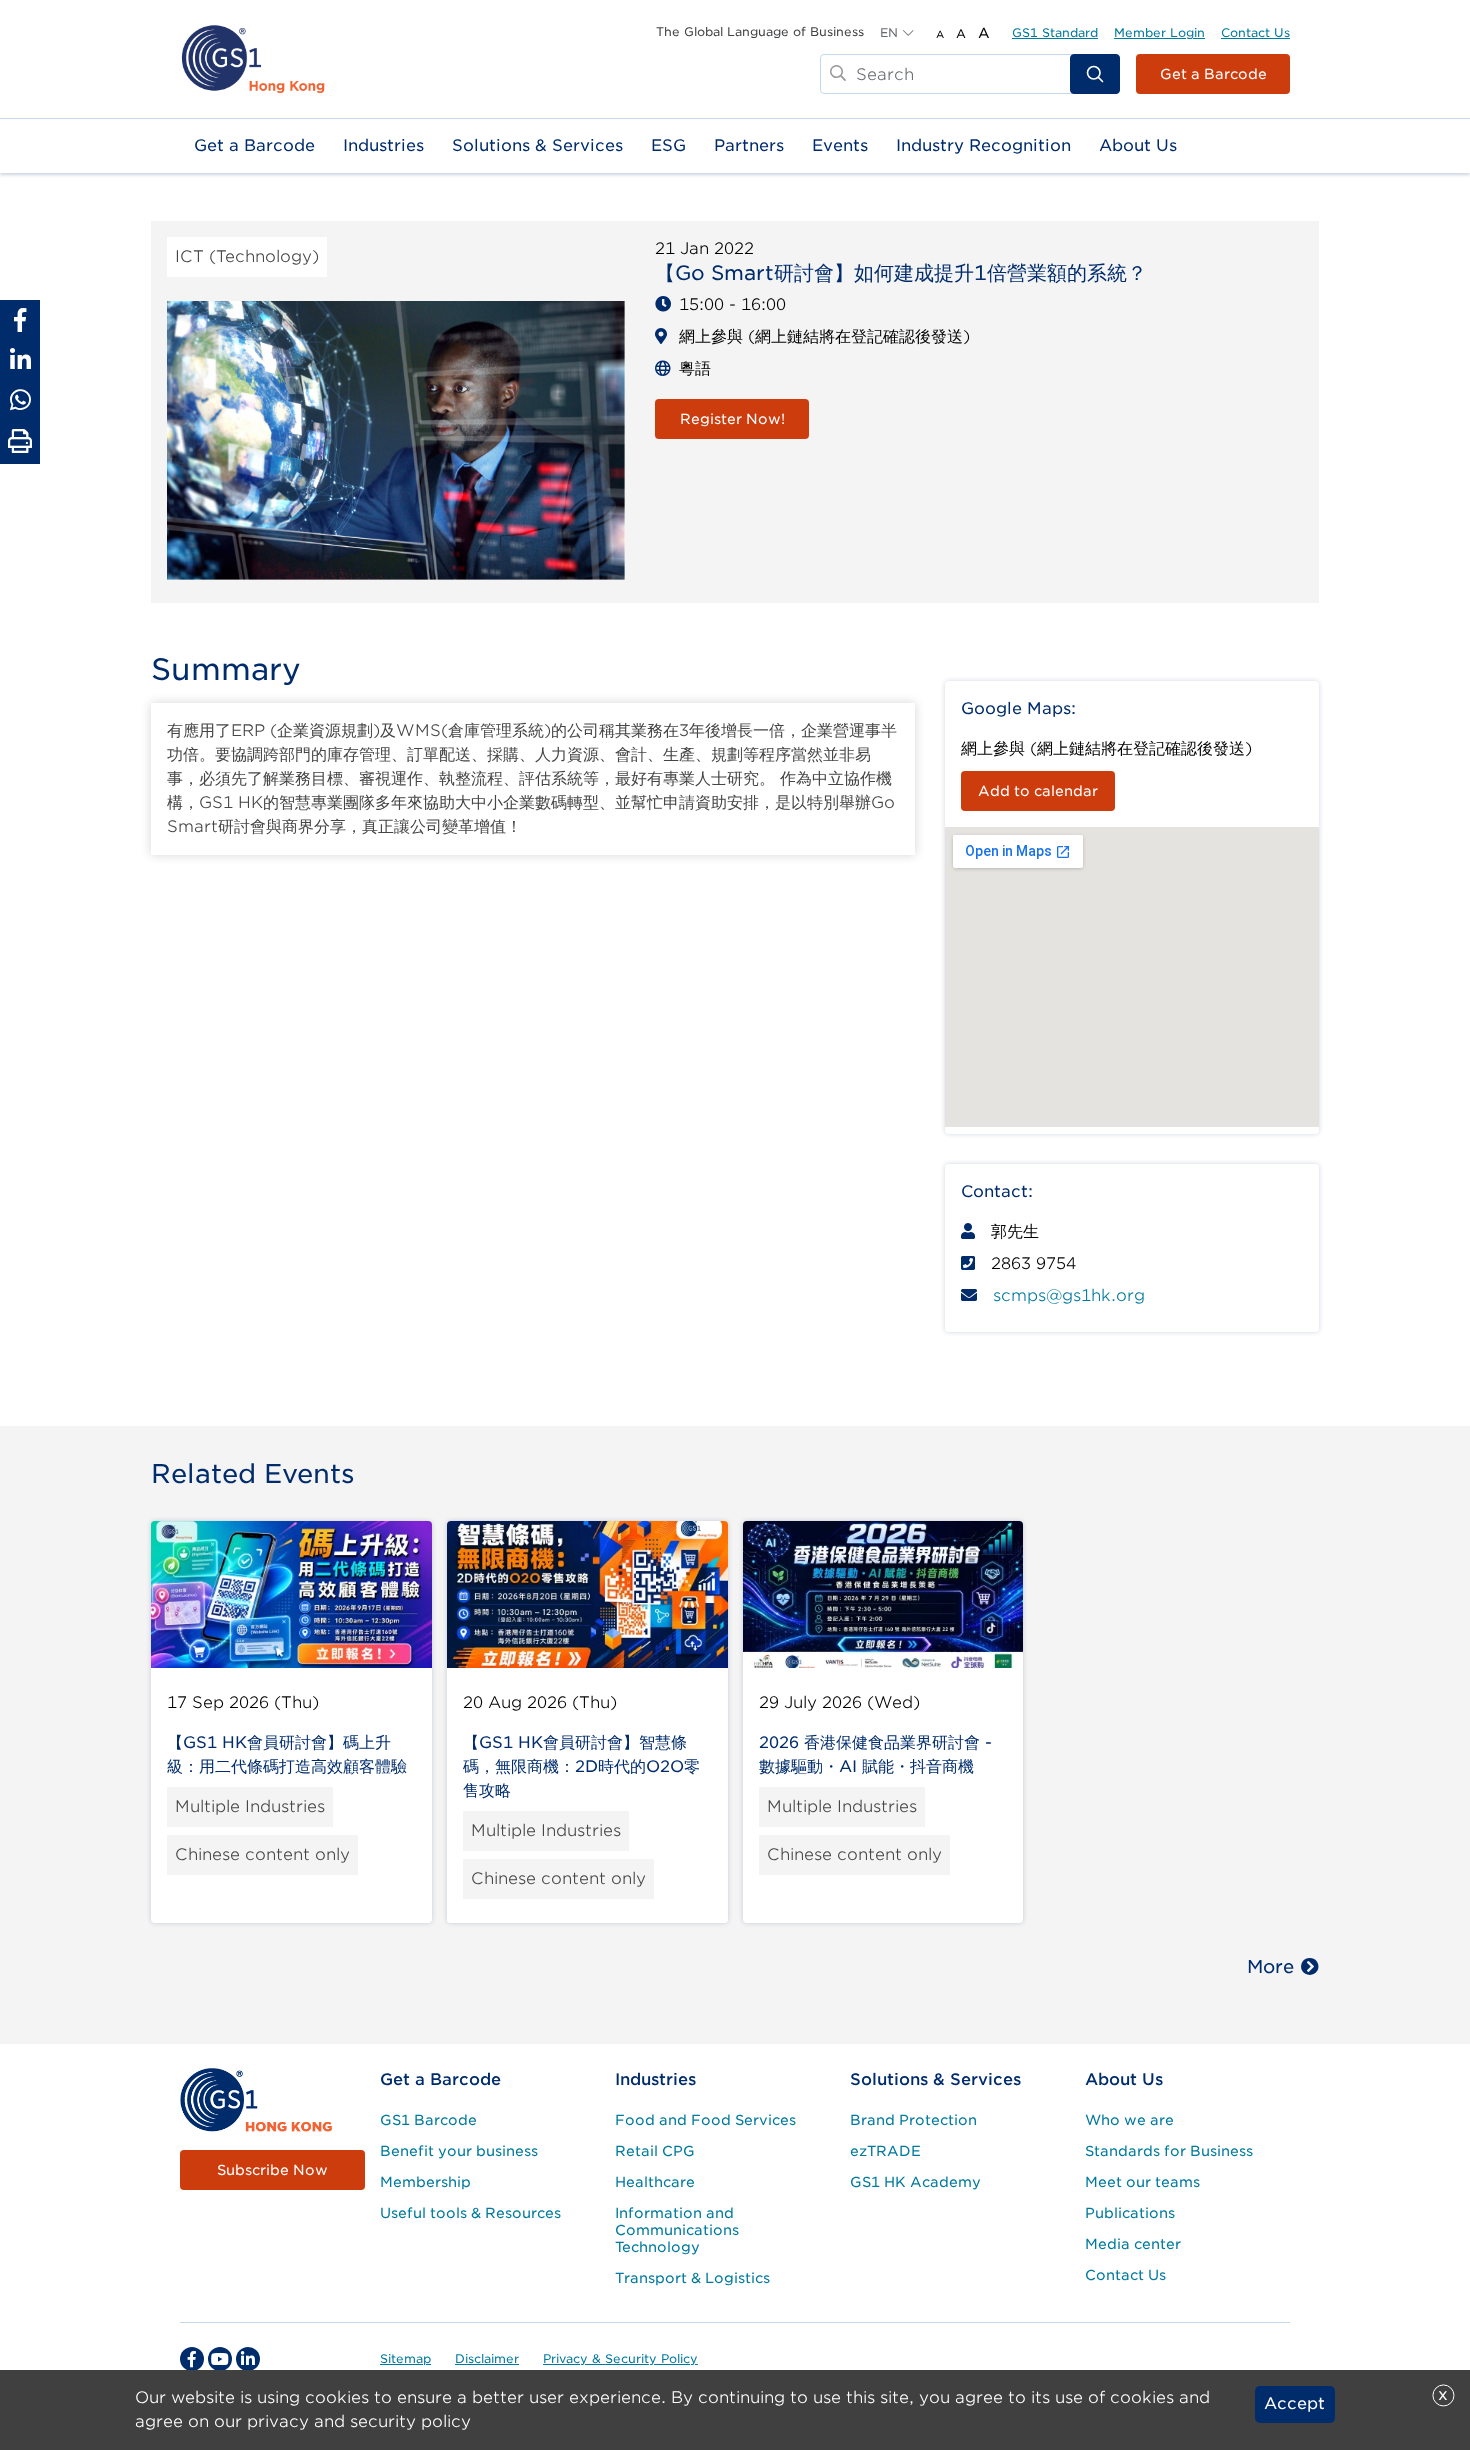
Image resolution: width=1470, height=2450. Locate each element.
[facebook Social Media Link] (192, 2359)
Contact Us (1255, 32)
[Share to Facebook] (20, 320)
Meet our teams (1142, 2182)
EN (889, 32)
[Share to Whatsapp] (20, 400)
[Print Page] (20, 442)
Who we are (1129, 2120)
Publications (1130, 2213)
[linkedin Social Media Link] (248, 2359)
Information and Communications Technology (677, 2230)
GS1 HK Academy (915, 2182)
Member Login (1159, 32)
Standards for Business (1169, 2151)
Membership (425, 2182)
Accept (1294, 2404)
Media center (1133, 2244)
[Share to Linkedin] (20, 360)
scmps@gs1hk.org (1069, 1295)
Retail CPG (655, 2151)
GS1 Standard (1055, 32)
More (1270, 1966)
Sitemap (405, 2358)
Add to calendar (1038, 791)
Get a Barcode (1213, 74)
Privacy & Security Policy (620, 2358)
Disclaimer (487, 2358)
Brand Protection (913, 2120)
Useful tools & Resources (470, 2213)
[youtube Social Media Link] (220, 2359)
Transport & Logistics (692, 2278)
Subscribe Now (272, 2170)
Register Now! (732, 419)
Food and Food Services (705, 2120)
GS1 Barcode (428, 2120)
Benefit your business (459, 2151)
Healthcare (655, 2182)
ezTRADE (885, 2151)
